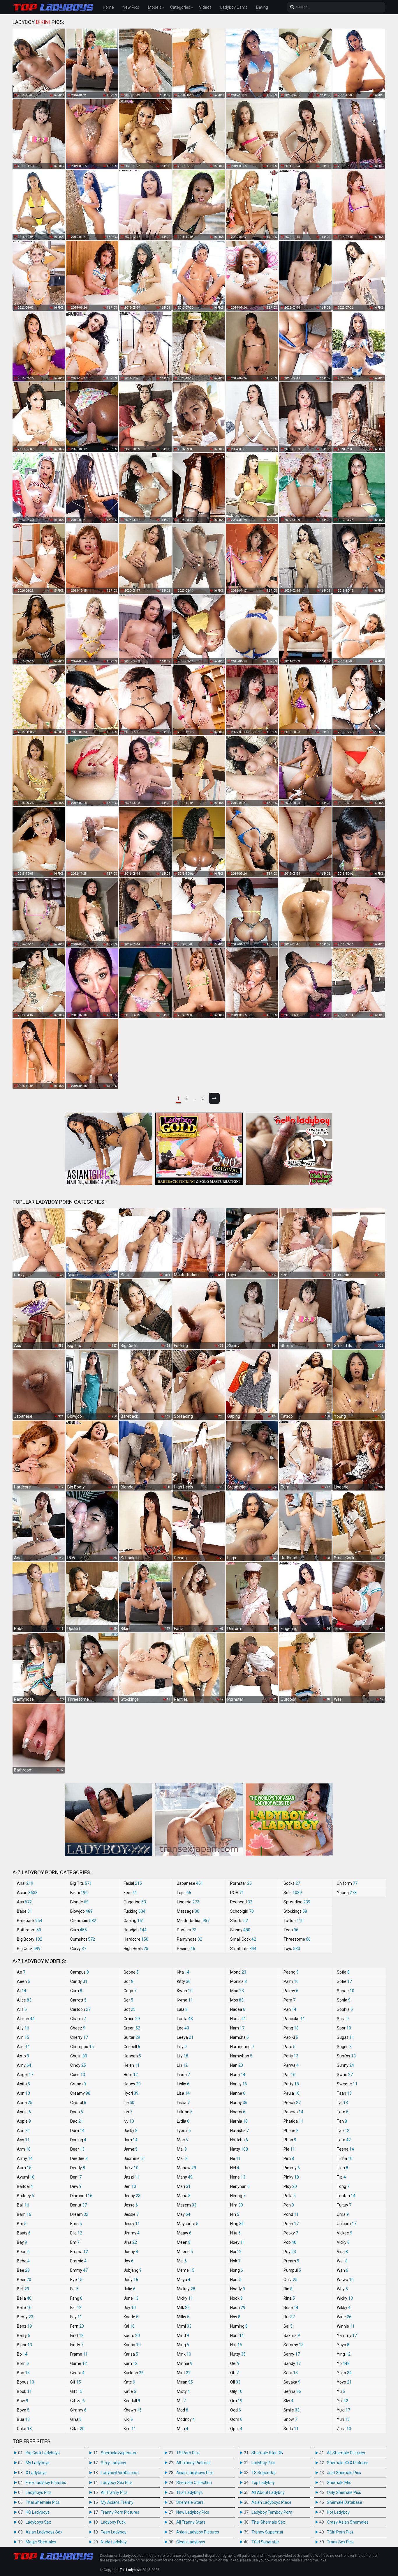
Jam (131, 2140)
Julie (130, 2289)
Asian (27, 1893)
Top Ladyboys (131, 2570)
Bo (22, 2354)
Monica (238, 1981)
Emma (79, 2252)
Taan (344, 2093)
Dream (79, 2214)
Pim (289, 2158)
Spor (344, 2028)
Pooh (291, 2224)
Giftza (78, 2401)
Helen (132, 2065)
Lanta (185, 2019)
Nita (235, 2233)
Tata (344, 2140)
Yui (342, 2401)
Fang (76, 2298)
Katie (130, 2391)
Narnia (239, 2121)
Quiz (290, 2280)
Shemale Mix (339, 2483)
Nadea (238, 2009)
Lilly (182, 2047)
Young (347, 1893)
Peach (292, 2103)
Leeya (185, 2037)
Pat (289, 2075)
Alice (24, 2000)
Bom (23, 2363)
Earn (76, 2224)
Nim (237, 2205)
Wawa (345, 2280)
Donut (79, 2205)
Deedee (79, 2158)
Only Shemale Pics (344, 2492)
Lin (182, 2065)
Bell (23, 2289)
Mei (182, 2261)
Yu (341, 2391)
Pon (289, 2205)
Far (76, 2308)
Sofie (344, 1981)
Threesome (297, 1939)
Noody (238, 2289)
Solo (293, 1893)
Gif (76, 2382)
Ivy (129, 2121)
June (131, 2298)
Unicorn (347, 2224)
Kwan (185, 1991)
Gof (128, 1981)
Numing (239, 2326)
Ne (235, 2158)
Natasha (239, 2131)
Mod (183, 2410)
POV (237, 1893)
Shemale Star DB (267, 2453)
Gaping (134, 1921)
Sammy (294, 2345)
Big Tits (81, 1883)
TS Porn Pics (188, 2453)
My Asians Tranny (117, 2502)
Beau (23, 2252)
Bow (23, 2401)
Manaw (186, 2168)
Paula (292, 2093)
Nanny (239, 2103)
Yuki (344, 2410)
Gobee (131, 1972)
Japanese (190, 1883)
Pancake (294, 2019)
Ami (23, 2047)
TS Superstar (264, 2473)
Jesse (131, 2205)
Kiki (128, 2419)
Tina (342, 2168)
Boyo (23, 2410)
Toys (292, 1949)
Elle (76, 2233)
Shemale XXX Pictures (348, 2463)
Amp (23, 2056)
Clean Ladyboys (191, 2542)
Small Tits (243, 1949)
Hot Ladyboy (338, 2512)
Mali (182, 2158)
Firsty (77, 2345)
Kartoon (134, 2373)
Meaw (184, 2233)
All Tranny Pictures (193, 2463)
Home (108, 7)
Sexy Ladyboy (113, 2463)
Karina (132, 2345)
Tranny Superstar (267, 2532)
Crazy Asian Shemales (348, 2522)
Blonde (79, 1902)
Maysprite (188, 2224)
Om (236, 2401)
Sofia (343, 1972)
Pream (291, 2261)
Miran (185, 2382)
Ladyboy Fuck (113, 2522)
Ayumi (26, 2177)
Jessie (131, 2214)
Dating (262, 7)
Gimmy (78, 2410)
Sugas (345, 2037)
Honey (132, 2084)
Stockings (295, 1911)
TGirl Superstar (265, 2542)
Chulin (79, 2056)
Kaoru (132, 2335)
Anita (23, 2084)
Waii (342, 2261)
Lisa (183, 2093)
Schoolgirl (242, 1911)
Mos (237, 2000)
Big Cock (29, 1949)
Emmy (79, 2270)
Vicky (343, 2242)
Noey (238, 2242)
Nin (235, 2214)
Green (132, 2028)
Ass (24, 1902)
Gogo (130, 1991)
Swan (345, 2075)
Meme (186, 2270)
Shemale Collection (194, 2483)
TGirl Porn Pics (340, 2532)
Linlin (183, 2084)
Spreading (297, 1902)
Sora (343, 2019)
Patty (291, 2084)
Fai (74, 2289)
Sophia (345, 2009)
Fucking (134, 1911)
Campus (80, 1972)
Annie (24, 2112)
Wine (344, 2317)
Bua (23, 2419)
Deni (76, 2177)
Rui (289, 2317)
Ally (23, 2028)
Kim (130, 2429)
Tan (342, 2121)
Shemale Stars (190, 2502)
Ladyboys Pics (39, 2492)
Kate (129, 2382)
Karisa (131, 2354)
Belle (24, 2308)
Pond (291, 2214)
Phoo (290, 2140)
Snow (290, 2419)
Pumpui (292, 2270)
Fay (76, 2317)
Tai (342, 2103)
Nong (237, 2270)
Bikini (79, 1893)
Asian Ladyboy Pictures (198, 2532)
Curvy (78, 1949)
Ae (21, 1972)
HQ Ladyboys (38, 2512)
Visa (342, 2252)
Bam (24, 2214)
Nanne (238, 2093)
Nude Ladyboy (114, 2542)
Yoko (344, 2373)
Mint (184, 2373)
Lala (182, 2009)
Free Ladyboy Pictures (46, 2483)
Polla (290, 2196)
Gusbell (132, 2047)
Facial (133, 1883)
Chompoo (82, 2047)
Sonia (344, 2000)
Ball (23, 2205)
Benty (25, 2317)
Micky (185, 2298)
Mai (182, 2149)
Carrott (78, 2000)
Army (25, 2158)
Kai (129, 2326)
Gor (128, 2000)
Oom (236, 2419)
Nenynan (240, 2186)
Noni (236, 2280)
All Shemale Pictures (346, 2453)
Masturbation (193, 1921)
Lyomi (184, 2131)
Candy (79, 1981)
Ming (183, 2345)
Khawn (133, 2410)
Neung (238, 2196)
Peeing (186, 1949)
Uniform (347, 1883)
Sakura (292, 2335)
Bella (24, 2298)
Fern (77, 2326)
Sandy (292, 2363)
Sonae (346, 1991)
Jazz (131, 2168)
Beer (24, 2280)
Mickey (186, 2289)
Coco (78, 2075)
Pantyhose (190, 1939)
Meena (185, 2252)
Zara (344, 2429)
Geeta (77, 2373)
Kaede (131, 2317)
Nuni (237, 2335)
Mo (181, 2401)
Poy (290, 2252)
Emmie (78, 2261)
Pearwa (293, 2112)
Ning (237, 2224)
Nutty (238, 2354)
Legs (184, 1893)
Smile (292, 2410)
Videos (205, 7)
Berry (23, 2335)
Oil (235, 2382)
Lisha (183, 2103)
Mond (238, 1972)
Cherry (79, 2037)
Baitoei (25, 2186)
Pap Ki (291, 2037)
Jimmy (132, 2233)
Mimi (184, 2326)
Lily (183, 2056)
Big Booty (30, 1939)
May (184, 2214)
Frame (79, 2354)
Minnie (185, 2363)
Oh (234, 2373)
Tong (343, 2186)
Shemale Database (345, 2502)
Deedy (78, 2168)
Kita (183, 1972)
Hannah (132, 2056)
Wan (342, 2270)
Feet (130, 1893)
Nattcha (239, 2140)
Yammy (347, 2335)
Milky (183, 2317)
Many (185, 2177)
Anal (25, 1883)
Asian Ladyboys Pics (195, 2473)
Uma (343, 2214)
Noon (238, 2308)
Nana (238, 2075)
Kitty (184, 1981)
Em (75, 2242)
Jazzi (131, 2177)
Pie (289, 2149)
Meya (184, 2280)
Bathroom (29, 1930)
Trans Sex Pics (340, 2542)
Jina (130, 2242)
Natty (239, 2149)
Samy (292, 2354)
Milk (183, 2308)
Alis (22, 2009)
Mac (182, 2140)
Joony (131, 2252)
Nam (237, 2028)
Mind (183, 2335)
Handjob (135, 1930)
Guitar (132, 2037)
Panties (187, 1930)
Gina (76, 2419)
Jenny (132, 2196)
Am (23, 2037)
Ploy (290, 2186)
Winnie (346, 2326)
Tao (343, 2131)
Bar (22, 2224)
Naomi (238, 2112)
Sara (291, 2373)
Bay (22, 2242)
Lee (183, 2028)
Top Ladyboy (263, 2483)
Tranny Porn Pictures (120, 2512)
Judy (131, 2280)
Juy (130, 2308)
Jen (130, 2186)
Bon (23, 2373)
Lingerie (188, 1902)
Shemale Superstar (119, 2453)
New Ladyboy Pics (193, 2512)
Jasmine (134, 2158)
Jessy (132, 2224)
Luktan (185, 2112)
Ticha (345, 2158)
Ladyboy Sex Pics (117, 2483)
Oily (236, 2391)
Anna (25, 2103)
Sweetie (347, 2084)
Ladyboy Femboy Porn (272, 2512)
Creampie (83, 1921)
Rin (288, 2289)
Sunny (345, 2065)
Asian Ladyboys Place (271, 2502)
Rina (289, 2298)
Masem (187, 2205)
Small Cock (243, 1939)
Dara (77, 2131)
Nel (235, 2168)
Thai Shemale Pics (43, 2502)
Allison (26, 2019)
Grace (132, 2019)
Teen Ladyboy (114, 2532)
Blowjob (81, 1911)
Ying (344, 2354)
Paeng (291, 1972)
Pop (290, 2242)
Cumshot (83, 1939)
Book (24, 2391)
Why (342, 2289)
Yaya (343, 2345)
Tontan (346, 2196)
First (77, 2335)
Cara (76, 1991)
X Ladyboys (36, 2473)
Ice (129, 2103)
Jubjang (133, 2270)
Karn (131, 2363)
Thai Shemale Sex (268, 2522)
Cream (78, 2084)
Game (79, 2363)
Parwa (291, 2065)
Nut (236, 2345)
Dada (77, 2112)
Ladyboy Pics (263, 2463)
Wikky (344, 2308)
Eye (76, 2280)
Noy (235, 2317)
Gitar (77, 2429)
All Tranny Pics (114, 2492)
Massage (188, 1911)
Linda (183, 2075)
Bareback (30, 1921)
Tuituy (344, 2205)
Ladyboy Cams (234, 7)
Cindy (78, 2065)
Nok (235, 2261)
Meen (184, 2242)
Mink (184, 2354)
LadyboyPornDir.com (120, 2473)
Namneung (242, 2047)
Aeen (23, 1981)
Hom (131, 2075)
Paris (291, 2056)
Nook (236, 2298)
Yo (343, 2363)
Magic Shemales (41, 2542)
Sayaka (292, 2382)
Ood (236, 2410)
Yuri (343, 2419)
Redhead (241, 1902)
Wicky (345, 2298)
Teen (291, 1930)
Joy (128, 2261)
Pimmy (292, 2168)
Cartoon (80, 2009)
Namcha (239, 2037)
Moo (237, 1991)
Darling (78, 2140)
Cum (79, 1930)
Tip (341, 2177)
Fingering (135, 1902)
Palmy (291, 1991)
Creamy (80, 2093)
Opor (236, 2429)
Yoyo (344, 2382)
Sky (288, 2401)
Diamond (81, 2196)
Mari (184, 2186)
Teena (345, 2149)
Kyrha (185, 2000)
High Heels (136, 1949)
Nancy (239, 2084)
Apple (24, 2121)
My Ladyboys (38, 2463)
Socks (292, 1883)
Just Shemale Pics (344, 2473)
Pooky (291, 2233)
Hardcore (136, 1939)
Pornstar (241, 1883)
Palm (291, 1981)
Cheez (78, 2028)
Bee (23, 2270)
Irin (128, 2112)
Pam (289, 2000)
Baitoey (25, 2196)
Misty (183, 2391)
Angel (25, 2075)
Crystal (78, 2103)
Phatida (293, 2121)
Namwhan (241, 2056)
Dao (77, 2121)
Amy (24, 2065)
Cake (24, 2429)
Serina (292, 2391)
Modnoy (186, 2419)
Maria (184, 2196)
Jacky (131, 2131)
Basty (24, 2233)
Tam (343, 2112)
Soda (291, 2429)
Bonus (25, 2382)
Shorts (239, 1921)
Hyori (131, 2093)
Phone (291, 2131)
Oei (235, 2363)
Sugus (344, 2047)
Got (130, 2009)
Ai (22, 1991)
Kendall (132, 2401)
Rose (291, 2308)
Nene (238, 2177)
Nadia (238, 2019)
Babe (24, 1911)
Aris (23, 2140)
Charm (78, 2019)
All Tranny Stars (191, 2522)
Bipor (24, 2345)
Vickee (345, 2233)
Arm (24, 2149)
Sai (288, 2326)
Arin (23, 2131)
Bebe (23, 2261)
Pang (291, 2028)
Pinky (291, 2177)
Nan (237, 2065)
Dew (76, 2186)
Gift (76, 2391)
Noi (236, 2252)
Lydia (183, 2121)
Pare (289, 2047)
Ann (23, 2093)
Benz (24, 2326)
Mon (183, 2429)
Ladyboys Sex (38, 2522)
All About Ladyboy (268, 2492)
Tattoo (294, 1921)
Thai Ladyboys (190, 2492)
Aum (24, 2168)
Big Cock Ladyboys (43, 2453)
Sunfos (346, 2056)
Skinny (240, 1930)
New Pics (131, 7)
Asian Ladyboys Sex (44, 2532)
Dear (77, 2149)
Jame (131, 2149)
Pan (290, 2009)
